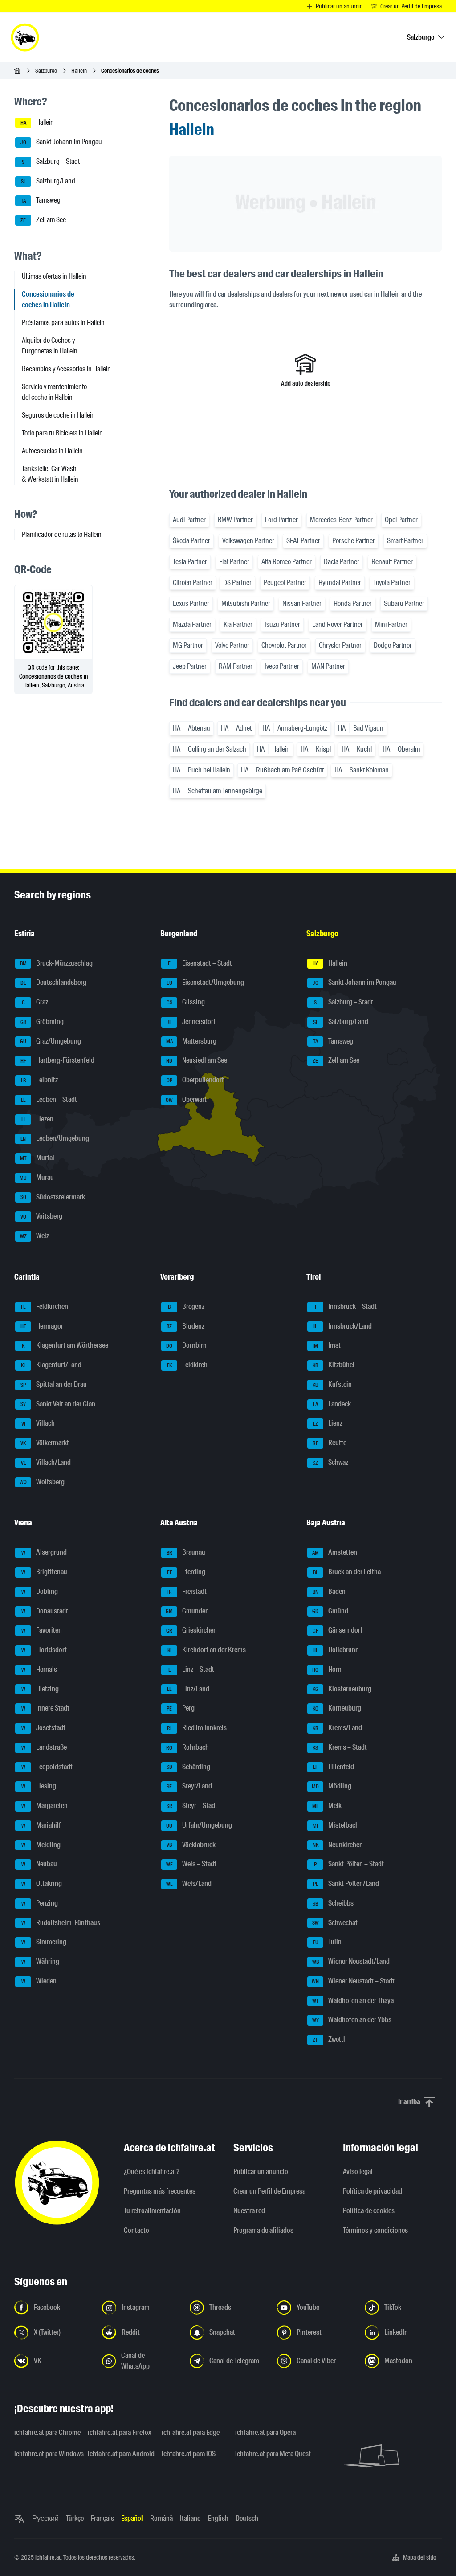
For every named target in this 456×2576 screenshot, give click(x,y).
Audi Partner (189, 520)
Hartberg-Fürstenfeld (57, 1061)
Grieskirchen (191, 1631)
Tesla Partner (190, 562)
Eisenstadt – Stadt (200, 963)
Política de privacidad (373, 2191)
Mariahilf (41, 1825)
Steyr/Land (189, 1786)
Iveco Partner (282, 666)
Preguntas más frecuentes (160, 2191)
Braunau (186, 1553)
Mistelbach (336, 1825)
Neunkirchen (338, 1845)
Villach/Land (46, 1462)
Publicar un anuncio (261, 2172)
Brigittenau (45, 1572)
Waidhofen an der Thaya (353, 2001)
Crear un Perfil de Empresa (269, 2191)
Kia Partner (238, 624)
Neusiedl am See (197, 1061)
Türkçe (75, 2518)
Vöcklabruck (191, 1845)
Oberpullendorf (195, 1080)
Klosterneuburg (342, 1689)
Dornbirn (186, 1346)
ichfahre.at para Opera (265, 2432)
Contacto (136, 2230)
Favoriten (42, 1631)
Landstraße (44, 1747)
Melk (327, 1806)
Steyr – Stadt (192, 1806)
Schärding (189, 1767)
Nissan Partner (302, 603)
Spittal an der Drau (54, 1384)
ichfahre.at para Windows (46, 2454)
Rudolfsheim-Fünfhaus (61, 1923)
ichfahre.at (48, 2557)
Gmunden (187, 1611)
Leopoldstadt (47, 1767)
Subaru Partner (404, 603)
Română (161, 2518)
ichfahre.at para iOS (189, 2454)
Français (102, 2518)
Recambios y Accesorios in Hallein (66, 369)
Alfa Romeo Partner (287, 562)
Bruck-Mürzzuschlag (57, 963)
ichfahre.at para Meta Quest (267, 2454)
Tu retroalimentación (152, 2211)
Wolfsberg (42, 1482)
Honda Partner (353, 603)
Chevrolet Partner (284, 645)
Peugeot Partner (285, 583)
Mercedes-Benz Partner (341, 520)
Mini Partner (391, 624)
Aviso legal (358, 2172)
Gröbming (42, 1022)
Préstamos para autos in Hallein (63, 323)
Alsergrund (44, 1553)
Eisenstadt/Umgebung (206, 983)
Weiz (35, 1236)
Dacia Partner (342, 562)
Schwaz (330, 1462)
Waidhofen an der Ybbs (352, 2020)
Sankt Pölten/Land (346, 1883)
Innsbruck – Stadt (346, 1306)
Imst (327, 1346)
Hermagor (42, 1326)
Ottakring (42, 1883)
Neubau (39, 1864)
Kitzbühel (334, 1365)
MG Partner (188, 645)
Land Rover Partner (338, 624)
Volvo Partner (232, 645)
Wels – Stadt (191, 1864)
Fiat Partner (234, 562)
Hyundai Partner (340, 583)
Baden (329, 1591)
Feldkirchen (45, 1306)
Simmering (44, 1942)
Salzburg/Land (48, 181)
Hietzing (40, 1689)
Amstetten (335, 1553)
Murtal (37, 1158)
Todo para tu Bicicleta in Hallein (62, 433)
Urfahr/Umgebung (199, 1825)
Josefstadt (44, 1728)
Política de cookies (369, 2211)
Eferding (186, 1572)
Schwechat (335, 1923)
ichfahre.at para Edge (191, 2432)
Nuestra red (249, 2211)
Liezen (37, 1119)
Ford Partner (281, 520)
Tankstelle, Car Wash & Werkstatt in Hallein (50, 474)
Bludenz (185, 1326)
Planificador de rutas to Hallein (62, 534)
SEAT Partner (303, 541)
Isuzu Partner (282, 624)
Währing (41, 1961)
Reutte (330, 1443)
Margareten (45, 1806)
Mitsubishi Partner (246, 603)
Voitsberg (42, 1217)
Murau (37, 1177)
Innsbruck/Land (343, 1326)
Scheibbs (333, 1903)
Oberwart (186, 1099)
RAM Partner (236, 666)
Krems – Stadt (340, 1747)
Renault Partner (392, 562)
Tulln (327, 1942)
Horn (327, 1669)
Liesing (39, 1786)
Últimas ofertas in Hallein (54, 276)
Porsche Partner (354, 541)
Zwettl (329, 2039)
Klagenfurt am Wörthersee (65, 1346)
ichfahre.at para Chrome (46, 2432)
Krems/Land (338, 1728)
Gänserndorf (338, 1631)
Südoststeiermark (53, 1197)
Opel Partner (401, 520)
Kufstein (332, 1384)
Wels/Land (189, 1883)
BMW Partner (235, 520)
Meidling (41, 1845)
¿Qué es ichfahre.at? (152, 2172)
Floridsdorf (44, 1650)
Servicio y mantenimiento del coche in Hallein (54, 392)
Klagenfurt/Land (51, 1365)
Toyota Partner (392, 583)
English (218, 2518)
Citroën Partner (193, 583)
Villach (38, 1424)
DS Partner (237, 583)
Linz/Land (188, 1689)
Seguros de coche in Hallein (58, 415)
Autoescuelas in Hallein (52, 451)
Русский (45, 2518)
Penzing (40, 1903)
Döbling (40, 1591)
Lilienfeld (334, 1767)
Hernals (39, 1669)
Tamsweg (41, 201)
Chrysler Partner (340, 645)
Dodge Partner (393, 645)
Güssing (186, 1002)
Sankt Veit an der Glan (58, 1404)
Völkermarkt (45, 1443)
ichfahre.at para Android (119, 2454)
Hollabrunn (336, 1650)
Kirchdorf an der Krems (207, 1650)
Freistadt (187, 1591)
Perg (181, 1709)
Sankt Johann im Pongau (61, 142)
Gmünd (330, 1611)
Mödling (332, 1786)
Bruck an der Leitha (347, 1572)
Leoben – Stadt (49, 1099)
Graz (35, 1002)
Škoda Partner (191, 541)
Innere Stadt (46, 1709)
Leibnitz (40, 1080)
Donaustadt (45, 1611)
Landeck (332, 1404)
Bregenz (186, 1306)
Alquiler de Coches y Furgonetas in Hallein (50, 346)
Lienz (328, 1424)
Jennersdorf (191, 1022)
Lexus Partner (191, 603)
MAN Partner (328, 666)
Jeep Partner (190, 666)
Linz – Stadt (191, 1669)
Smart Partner (405, 541)
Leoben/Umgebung (55, 1139)
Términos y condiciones (375, 2230)
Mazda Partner (192, 624)
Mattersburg (191, 1041)
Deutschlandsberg (53, 983)
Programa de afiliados (263, 2230)
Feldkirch (187, 1365)
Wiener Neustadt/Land (351, 1961)
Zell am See (43, 220)
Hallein (79, 71)
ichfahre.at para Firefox (119, 2432)
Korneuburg (337, 1709)
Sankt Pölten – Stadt (349, 1864)
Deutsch (247, 2518)
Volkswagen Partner (248, 541)
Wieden (39, 1981)
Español (132, 2518)
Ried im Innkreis (197, 1728)
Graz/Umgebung (51, 1041)
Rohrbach (187, 1747)
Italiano (190, 2518)
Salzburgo (46, 71)
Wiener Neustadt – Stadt (353, 1981)
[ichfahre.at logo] (25, 37)
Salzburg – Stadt (51, 161)
